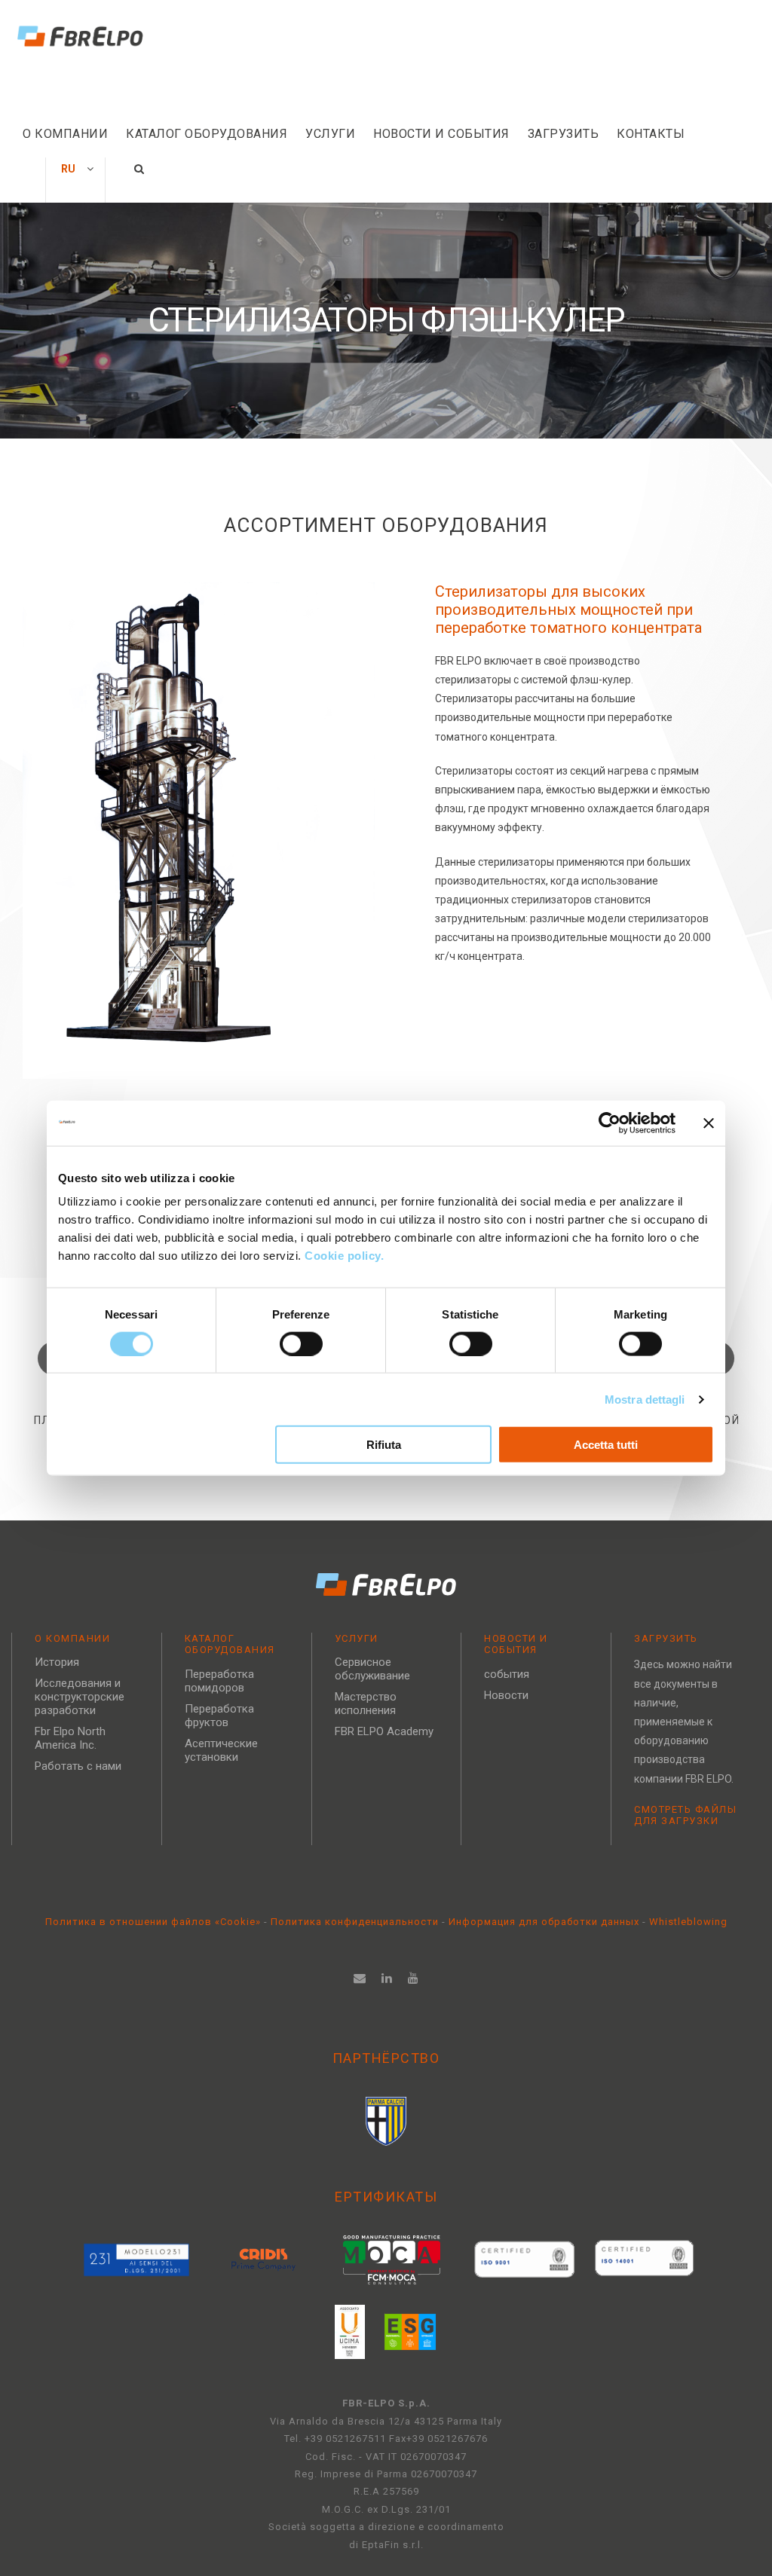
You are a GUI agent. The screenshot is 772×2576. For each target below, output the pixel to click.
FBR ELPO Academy (384, 1731)
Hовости (506, 1695)
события (507, 1674)
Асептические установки (221, 1750)
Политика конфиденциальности (356, 1922)
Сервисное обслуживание (372, 1669)
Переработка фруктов (219, 1716)
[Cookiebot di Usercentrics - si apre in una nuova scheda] (610, 1123)
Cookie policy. (346, 1256)
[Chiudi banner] (709, 1123)
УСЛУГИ (330, 134)
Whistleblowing (688, 1922)
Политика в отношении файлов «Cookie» (155, 1922)
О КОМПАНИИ (65, 134)
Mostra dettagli (645, 1399)
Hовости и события (441, 134)
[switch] (301, 1343)
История (57, 1662)
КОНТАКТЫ (651, 134)
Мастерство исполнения (366, 1704)
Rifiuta (384, 1445)
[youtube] (414, 1978)
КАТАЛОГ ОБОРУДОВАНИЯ (207, 134)
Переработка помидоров (219, 1681)
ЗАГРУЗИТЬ (564, 134)
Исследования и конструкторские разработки (80, 1697)
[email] (360, 1978)
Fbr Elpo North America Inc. (70, 1738)
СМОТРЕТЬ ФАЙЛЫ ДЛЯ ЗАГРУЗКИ (685, 1815)
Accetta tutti (606, 1445)
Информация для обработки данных (544, 1922)
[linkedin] (387, 1978)
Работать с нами (78, 1766)
